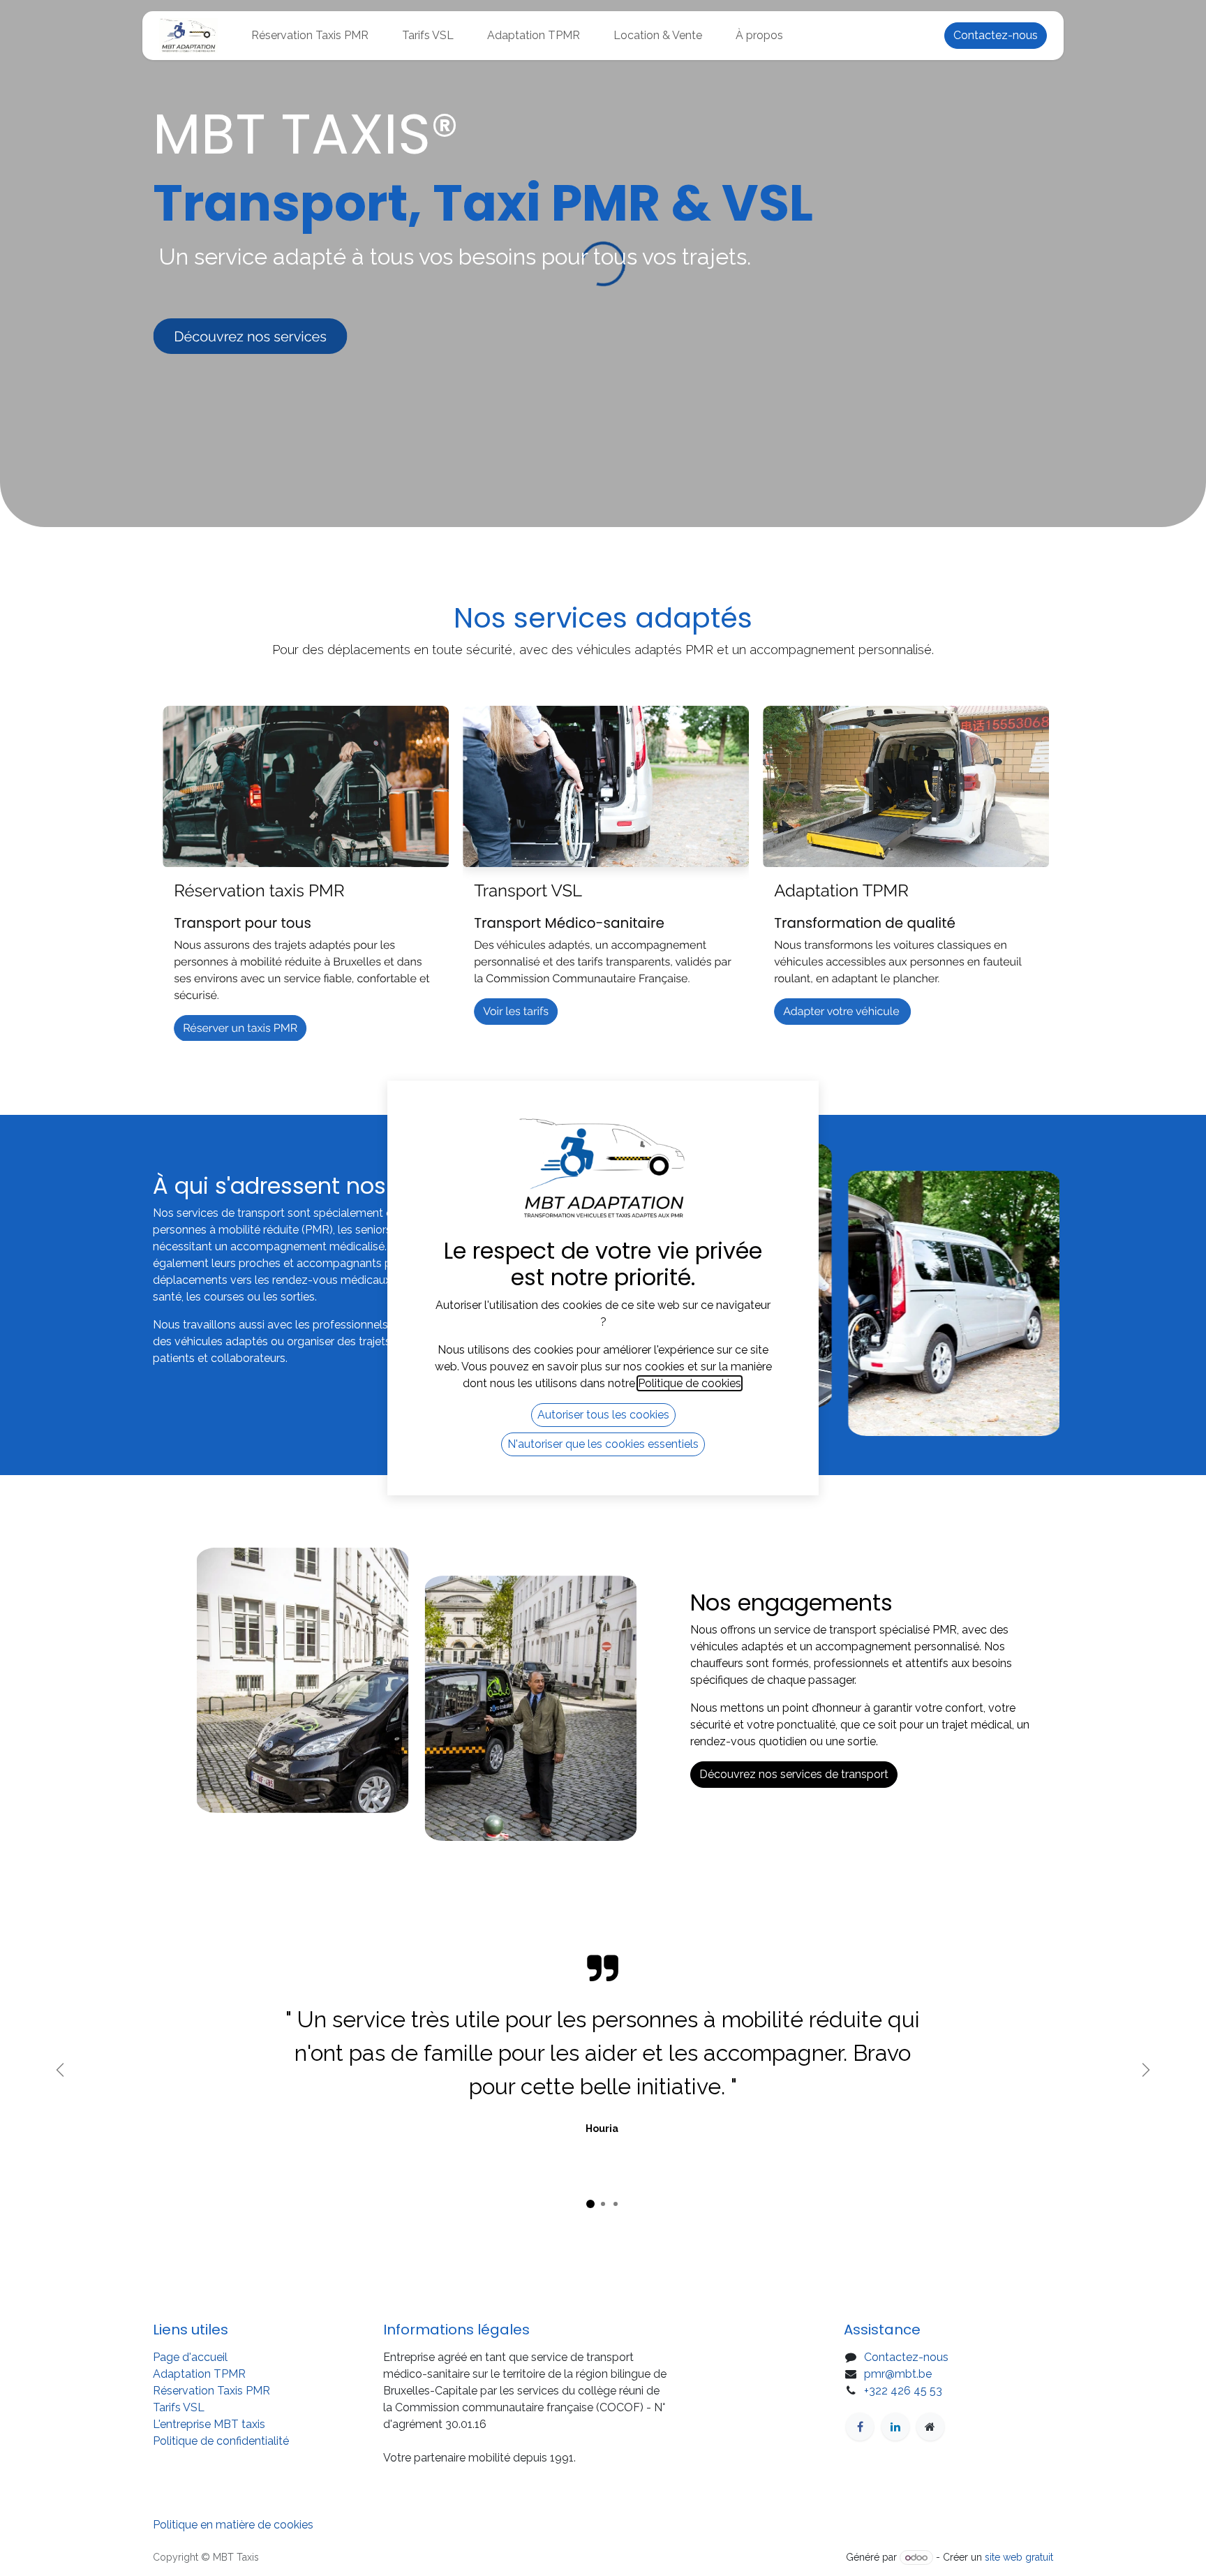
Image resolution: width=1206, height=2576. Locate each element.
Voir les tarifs (516, 1011)
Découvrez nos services (250, 336)
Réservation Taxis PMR (211, 2391)
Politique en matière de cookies (233, 2525)
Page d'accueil (190, 2357)
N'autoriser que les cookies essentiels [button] (603, 1444)
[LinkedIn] (895, 2427)
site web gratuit (1019, 2557)
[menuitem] (310, 36)
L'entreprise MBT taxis (210, 2424)
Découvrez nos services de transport (794, 1774)
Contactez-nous (996, 35)
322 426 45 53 (906, 2391)
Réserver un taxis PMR (240, 1028)
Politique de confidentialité (222, 2441)
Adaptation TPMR (199, 2374)
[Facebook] (860, 2427)
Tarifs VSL (179, 2407)
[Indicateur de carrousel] (590, 2204)
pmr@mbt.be (898, 2374)
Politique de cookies (690, 1383)
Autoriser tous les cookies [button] (603, 1415)
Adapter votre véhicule (842, 1011)
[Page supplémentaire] (930, 2427)
